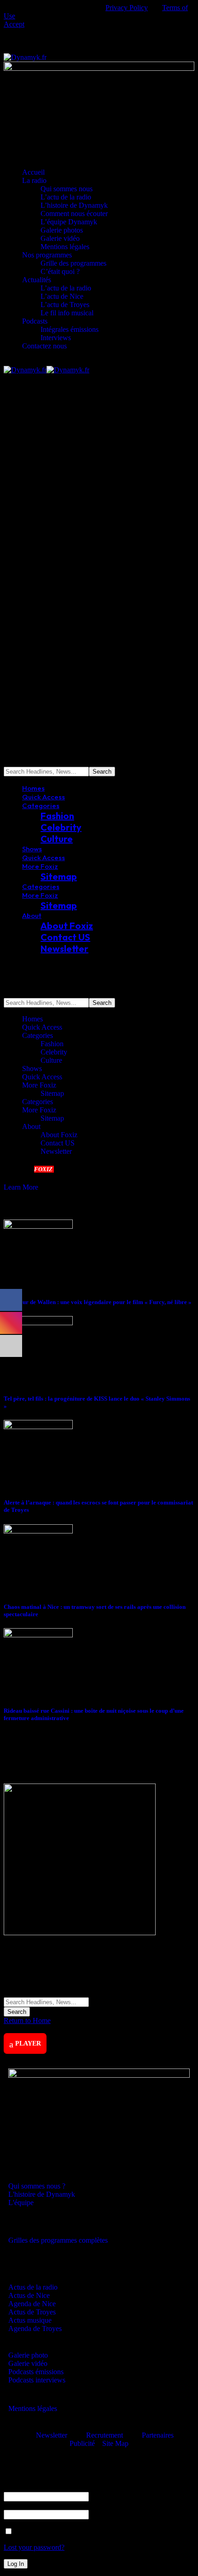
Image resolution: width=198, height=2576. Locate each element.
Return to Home (27, 2020)
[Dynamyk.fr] (47, 370)
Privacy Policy (127, 8)
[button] (14, 24)
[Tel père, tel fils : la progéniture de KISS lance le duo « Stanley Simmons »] (38, 1323)
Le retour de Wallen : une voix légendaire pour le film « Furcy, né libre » (98, 1302)
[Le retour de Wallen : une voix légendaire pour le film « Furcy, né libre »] (38, 1226)
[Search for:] (46, 2002)
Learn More (21, 1187)
